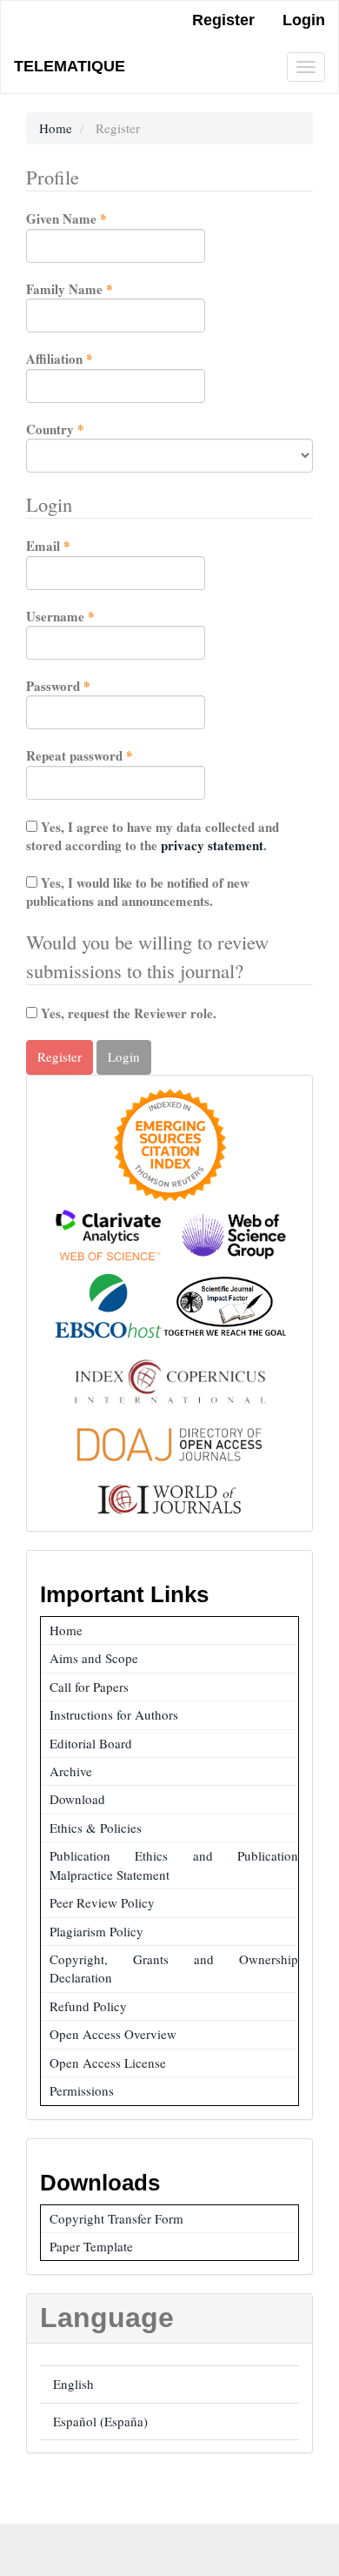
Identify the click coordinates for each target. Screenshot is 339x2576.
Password (84, 686)
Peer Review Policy (102, 1902)
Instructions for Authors (114, 1714)
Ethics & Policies (96, 1828)
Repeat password (105, 756)
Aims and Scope (94, 1658)
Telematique (70, 66)
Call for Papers (89, 1687)
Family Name (95, 289)
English (73, 2384)
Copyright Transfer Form (116, 2218)
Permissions (82, 2090)
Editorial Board (91, 1743)
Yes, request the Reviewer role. (127, 1013)
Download (77, 1799)
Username (86, 617)
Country (81, 429)
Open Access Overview (113, 2034)
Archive (71, 1771)
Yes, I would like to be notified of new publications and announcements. (138, 892)
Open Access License (108, 2063)
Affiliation (85, 359)
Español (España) (100, 2421)
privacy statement (212, 845)
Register (223, 20)
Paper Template (91, 2246)
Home (56, 128)
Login (304, 20)
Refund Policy (88, 2006)
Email (74, 546)
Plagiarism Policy (96, 1931)
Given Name (92, 219)
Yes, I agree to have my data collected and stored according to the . (153, 836)
